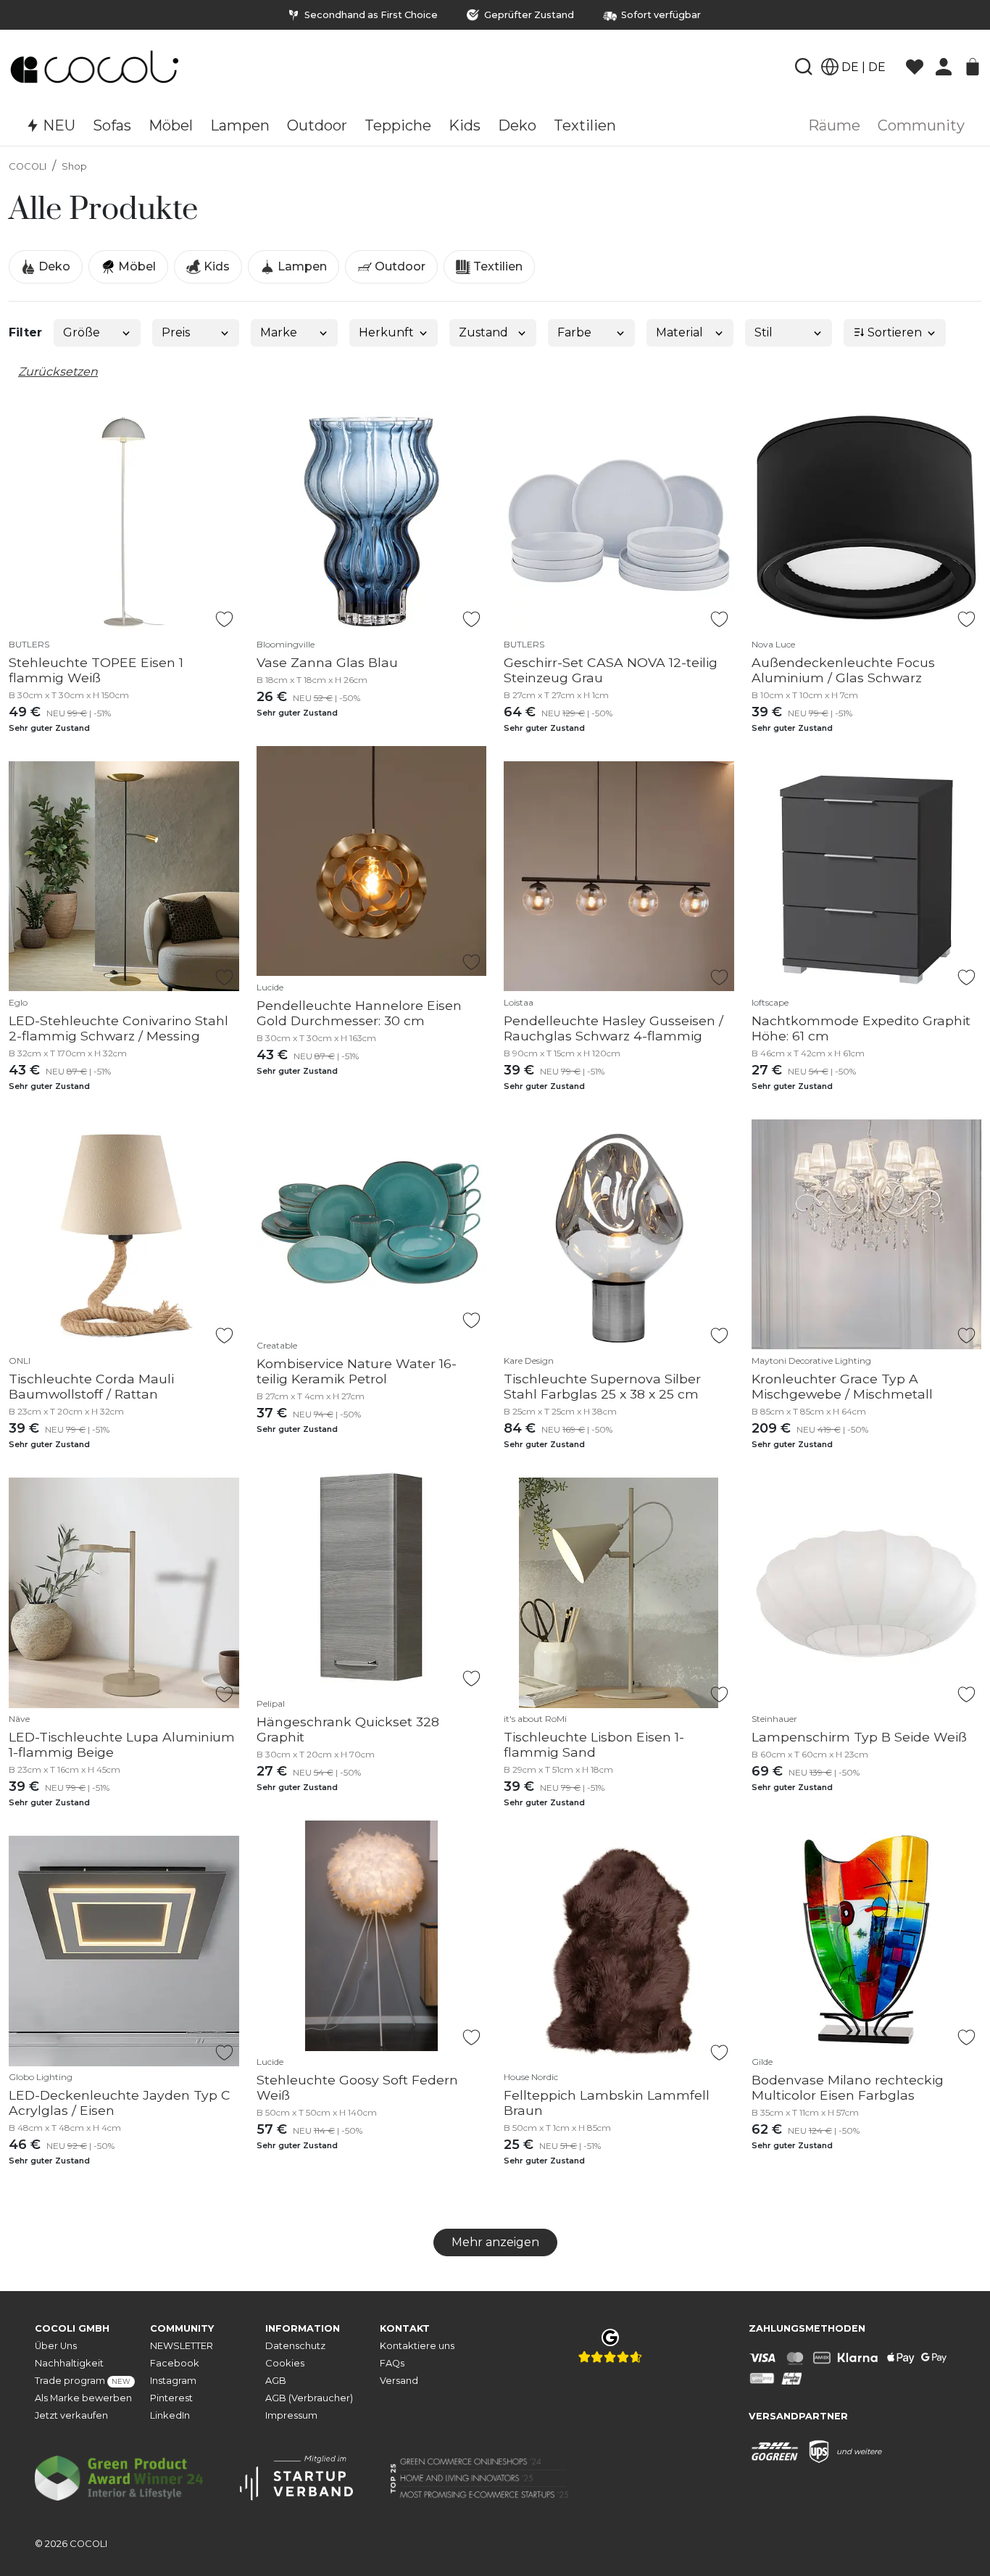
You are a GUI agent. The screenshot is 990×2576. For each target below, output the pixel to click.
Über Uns (56, 2346)
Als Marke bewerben (83, 2398)
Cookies (285, 2363)
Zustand (483, 332)
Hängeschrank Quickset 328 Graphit (348, 1729)
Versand (399, 2381)
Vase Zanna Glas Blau (327, 662)
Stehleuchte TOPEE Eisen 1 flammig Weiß (96, 670)
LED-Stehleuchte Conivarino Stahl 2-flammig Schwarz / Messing (118, 1028)
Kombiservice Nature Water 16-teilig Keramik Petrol (357, 1371)
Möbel (136, 266)
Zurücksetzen (58, 372)
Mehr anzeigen (495, 2242)
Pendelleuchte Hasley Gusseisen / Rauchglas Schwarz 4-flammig (613, 1028)
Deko (53, 266)
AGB (276, 2381)
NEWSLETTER (182, 2346)
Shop (74, 166)
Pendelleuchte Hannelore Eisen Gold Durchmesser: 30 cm (359, 1013)
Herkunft (386, 332)
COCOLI (28, 166)
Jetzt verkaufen (71, 2415)
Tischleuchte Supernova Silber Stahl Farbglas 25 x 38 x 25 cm (602, 1386)
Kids (215, 266)
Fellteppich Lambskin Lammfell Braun (607, 2103)
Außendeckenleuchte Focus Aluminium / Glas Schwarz (843, 670)
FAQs (392, 2363)
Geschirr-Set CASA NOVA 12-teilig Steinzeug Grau (611, 670)
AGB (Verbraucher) (309, 2398)
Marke (279, 332)
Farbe (574, 332)
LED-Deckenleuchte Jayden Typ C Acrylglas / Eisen (120, 2103)
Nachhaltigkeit (69, 2363)
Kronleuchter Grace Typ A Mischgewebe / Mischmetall (842, 1386)
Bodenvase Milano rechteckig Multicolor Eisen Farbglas (848, 2087)
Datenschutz (295, 2346)
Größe (82, 332)
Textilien (496, 266)
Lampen (301, 266)
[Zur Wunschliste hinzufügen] (224, 619)
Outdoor (399, 266)
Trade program (83, 2381)
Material (679, 332)
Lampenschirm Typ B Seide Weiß (859, 1737)
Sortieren (893, 332)
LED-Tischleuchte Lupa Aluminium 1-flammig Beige (122, 1744)
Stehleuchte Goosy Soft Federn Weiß (357, 2087)
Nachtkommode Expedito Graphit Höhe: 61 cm (861, 1028)
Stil (764, 332)
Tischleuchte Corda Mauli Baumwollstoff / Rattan (91, 1386)
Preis (176, 332)
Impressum (291, 2415)
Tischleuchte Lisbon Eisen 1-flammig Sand (594, 1744)
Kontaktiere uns (417, 2346)
